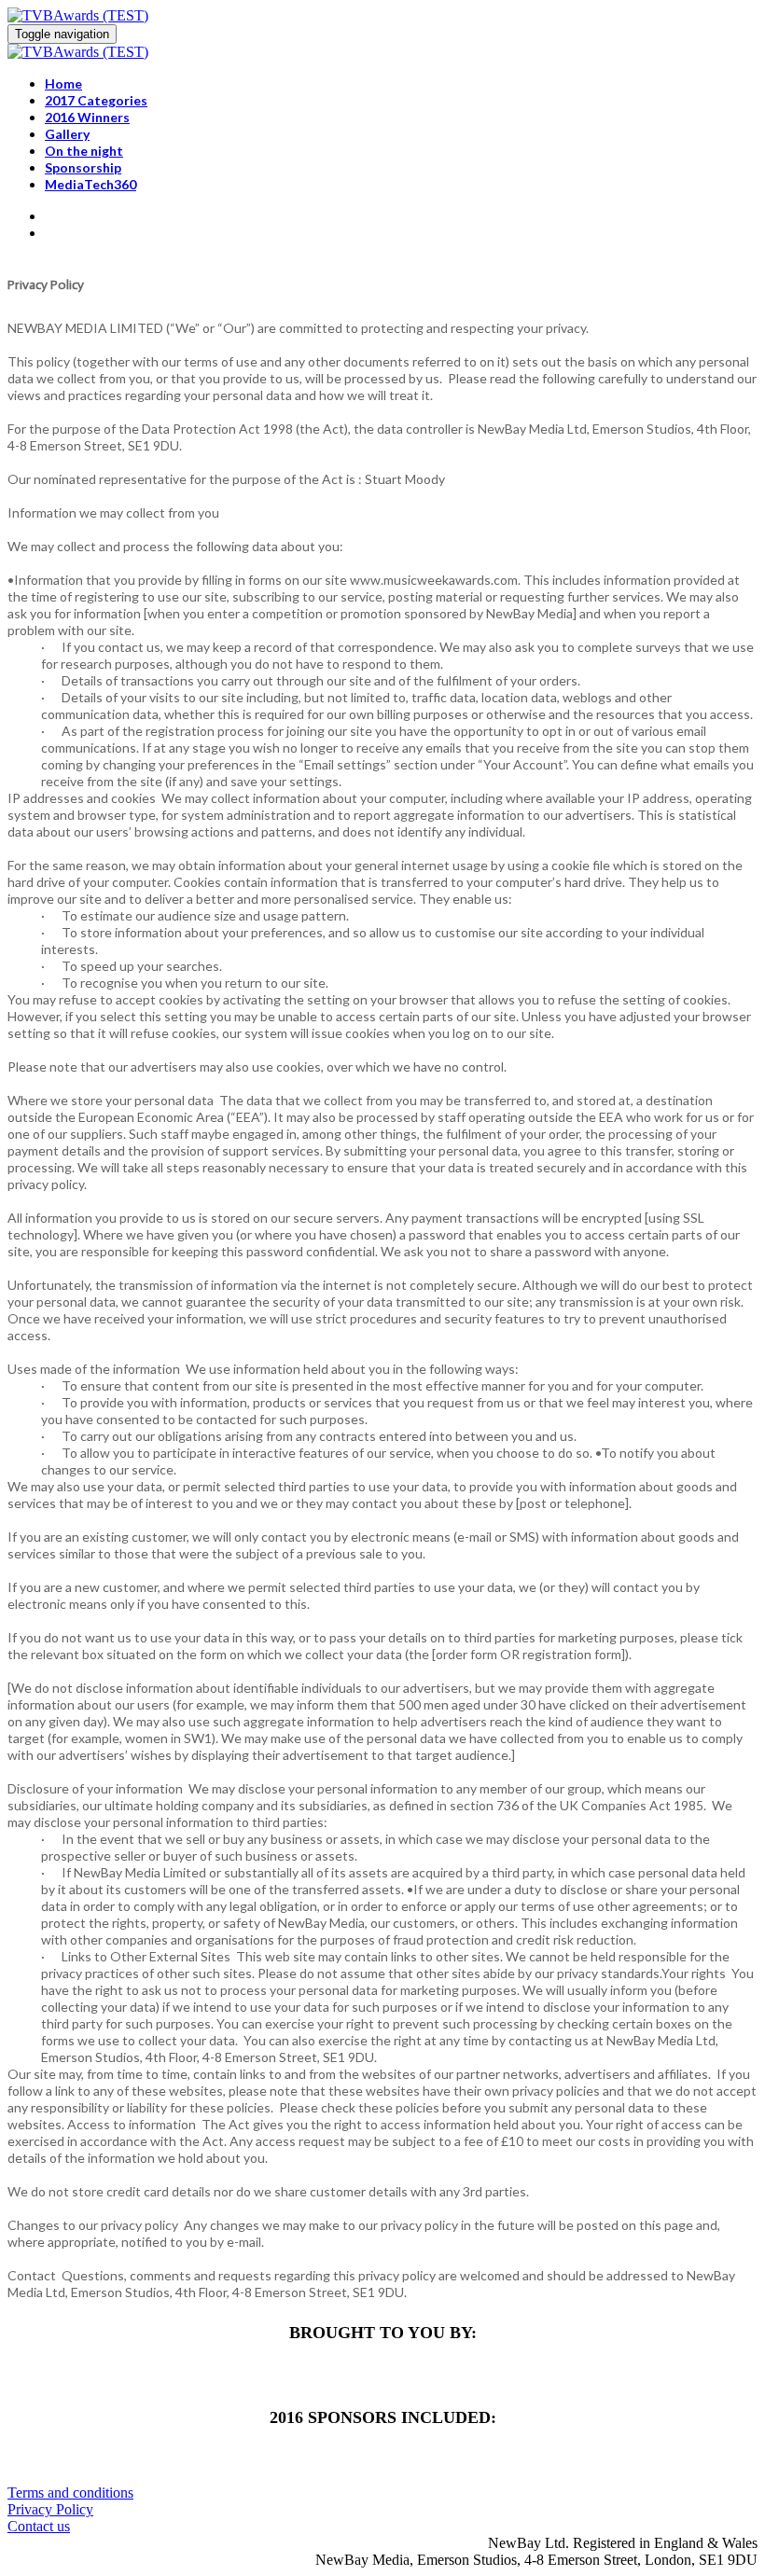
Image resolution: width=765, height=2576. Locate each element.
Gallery (67, 134)
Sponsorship (83, 167)
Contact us (39, 2526)
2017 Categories (96, 100)
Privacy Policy (50, 2509)
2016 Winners (87, 117)
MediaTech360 (90, 184)
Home (63, 83)
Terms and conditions (70, 2493)
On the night (84, 151)
